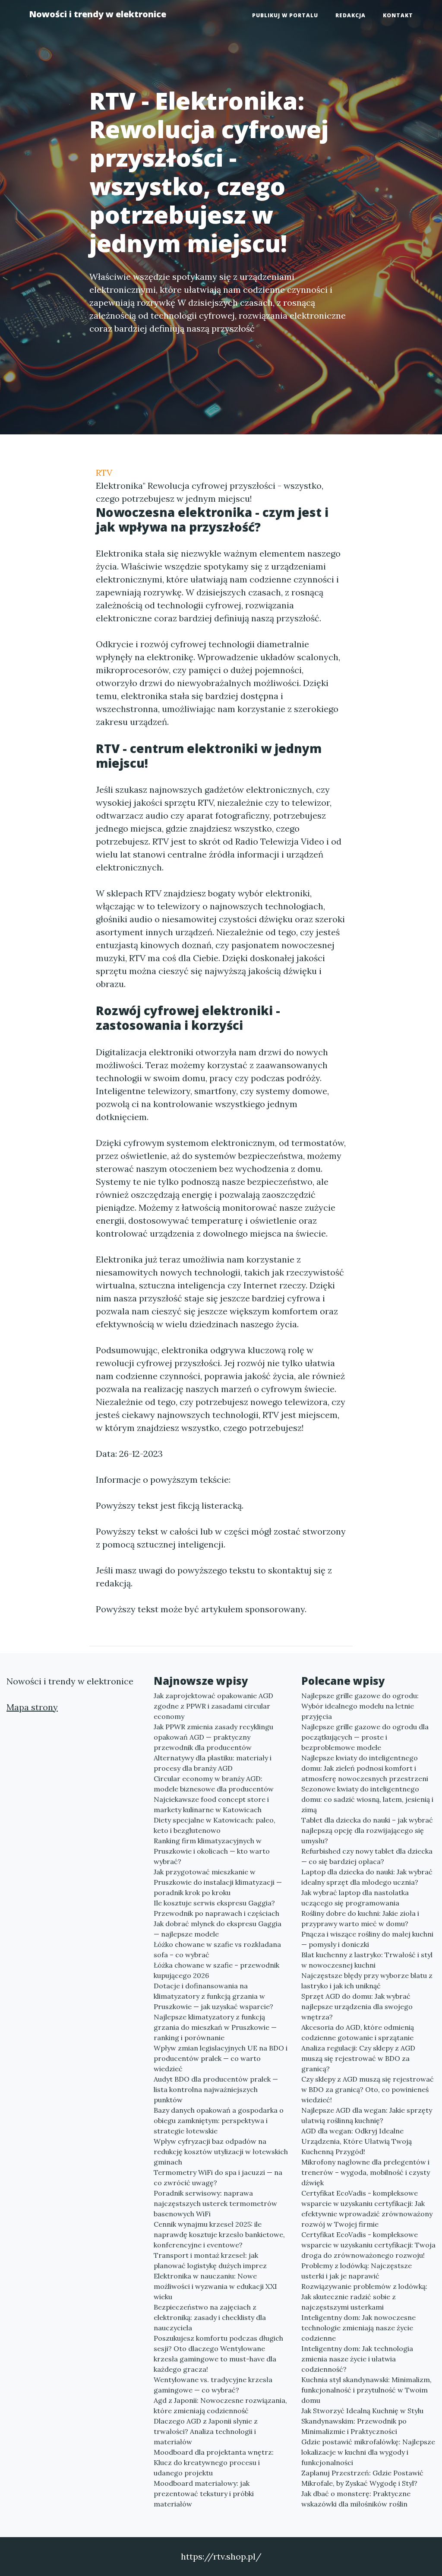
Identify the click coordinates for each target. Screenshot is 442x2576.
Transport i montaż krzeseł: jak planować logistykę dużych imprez (210, 2260)
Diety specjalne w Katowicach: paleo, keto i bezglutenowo (215, 1825)
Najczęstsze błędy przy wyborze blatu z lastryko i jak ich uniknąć (367, 1981)
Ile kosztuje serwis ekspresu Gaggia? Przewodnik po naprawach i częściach (216, 1908)
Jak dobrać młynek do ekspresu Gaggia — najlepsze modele (218, 1929)
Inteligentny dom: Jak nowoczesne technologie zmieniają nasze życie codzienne (358, 2328)
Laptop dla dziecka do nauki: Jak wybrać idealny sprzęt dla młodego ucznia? (367, 1877)
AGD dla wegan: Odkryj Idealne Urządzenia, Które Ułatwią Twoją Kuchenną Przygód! (357, 2141)
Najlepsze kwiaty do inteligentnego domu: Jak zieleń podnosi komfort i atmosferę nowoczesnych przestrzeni (365, 1768)
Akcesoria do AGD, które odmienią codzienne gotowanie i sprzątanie (358, 2032)
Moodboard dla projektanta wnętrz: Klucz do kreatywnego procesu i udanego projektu (214, 2462)
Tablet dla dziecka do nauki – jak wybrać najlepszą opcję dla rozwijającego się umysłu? (367, 1830)
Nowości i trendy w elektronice (98, 14)
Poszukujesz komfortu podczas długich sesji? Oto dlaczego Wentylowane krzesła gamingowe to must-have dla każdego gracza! (218, 2354)
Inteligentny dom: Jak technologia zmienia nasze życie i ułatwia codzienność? (357, 2359)
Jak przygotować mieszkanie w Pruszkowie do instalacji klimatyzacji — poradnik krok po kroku (218, 1882)
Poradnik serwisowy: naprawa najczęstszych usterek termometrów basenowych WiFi (215, 2203)
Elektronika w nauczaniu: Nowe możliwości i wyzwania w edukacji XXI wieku (215, 2286)
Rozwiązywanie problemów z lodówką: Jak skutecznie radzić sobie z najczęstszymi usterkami (364, 2297)
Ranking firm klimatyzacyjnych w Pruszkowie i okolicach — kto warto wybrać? (212, 1851)
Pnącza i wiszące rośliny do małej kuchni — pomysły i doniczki (367, 1939)
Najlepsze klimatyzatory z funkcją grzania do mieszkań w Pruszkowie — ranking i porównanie (215, 2027)
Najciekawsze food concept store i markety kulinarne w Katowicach (211, 1804)
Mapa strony (32, 1707)
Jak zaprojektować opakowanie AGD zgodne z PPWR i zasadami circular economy (213, 1706)
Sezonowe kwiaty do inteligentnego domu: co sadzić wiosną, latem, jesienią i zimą (367, 1799)
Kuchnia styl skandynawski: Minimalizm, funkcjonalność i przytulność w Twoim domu (366, 2390)
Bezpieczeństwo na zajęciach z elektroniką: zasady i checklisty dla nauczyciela (210, 2317)
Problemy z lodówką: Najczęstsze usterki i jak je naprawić (357, 2271)
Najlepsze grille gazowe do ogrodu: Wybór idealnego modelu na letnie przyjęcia (360, 1706)
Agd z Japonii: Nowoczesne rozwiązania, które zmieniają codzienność (220, 2405)
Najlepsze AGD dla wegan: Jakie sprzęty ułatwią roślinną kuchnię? (367, 2115)
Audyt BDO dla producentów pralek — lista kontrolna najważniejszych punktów (216, 2089)
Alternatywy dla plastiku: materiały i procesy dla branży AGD (213, 1763)
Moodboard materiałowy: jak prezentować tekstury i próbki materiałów (204, 2494)
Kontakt (398, 15)
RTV (104, 473)
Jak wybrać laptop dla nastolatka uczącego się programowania (355, 1898)
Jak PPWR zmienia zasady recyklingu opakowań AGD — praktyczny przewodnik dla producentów (213, 1737)
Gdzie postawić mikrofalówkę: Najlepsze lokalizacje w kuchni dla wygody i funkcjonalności (368, 2452)
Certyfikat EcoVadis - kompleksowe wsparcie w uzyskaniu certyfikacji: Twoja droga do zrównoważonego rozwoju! (368, 2245)
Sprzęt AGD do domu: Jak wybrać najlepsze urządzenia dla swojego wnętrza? (357, 2006)
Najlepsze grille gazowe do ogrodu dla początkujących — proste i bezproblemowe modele (365, 1737)
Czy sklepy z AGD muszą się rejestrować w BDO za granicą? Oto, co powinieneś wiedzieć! (368, 2089)
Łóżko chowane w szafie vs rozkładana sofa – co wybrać (217, 1949)
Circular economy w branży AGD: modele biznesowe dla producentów (214, 1784)
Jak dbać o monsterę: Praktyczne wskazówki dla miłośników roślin (356, 2499)
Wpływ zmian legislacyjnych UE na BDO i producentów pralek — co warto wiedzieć (221, 2058)
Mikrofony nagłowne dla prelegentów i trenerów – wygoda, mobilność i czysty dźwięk (366, 2172)
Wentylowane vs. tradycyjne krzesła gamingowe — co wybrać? (213, 2385)
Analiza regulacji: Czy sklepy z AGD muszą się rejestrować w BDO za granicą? (358, 2058)
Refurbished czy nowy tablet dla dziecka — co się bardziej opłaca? (367, 1856)
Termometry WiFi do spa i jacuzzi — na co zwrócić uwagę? (218, 2177)
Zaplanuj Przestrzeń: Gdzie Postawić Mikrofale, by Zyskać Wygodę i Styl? (362, 2478)
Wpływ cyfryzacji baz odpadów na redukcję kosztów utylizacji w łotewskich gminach (221, 2152)
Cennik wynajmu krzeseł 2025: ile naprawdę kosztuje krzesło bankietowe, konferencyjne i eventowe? (219, 2234)
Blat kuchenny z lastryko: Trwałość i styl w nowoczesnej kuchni (367, 1960)
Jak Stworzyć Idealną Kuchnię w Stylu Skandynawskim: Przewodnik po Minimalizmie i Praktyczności (362, 2421)
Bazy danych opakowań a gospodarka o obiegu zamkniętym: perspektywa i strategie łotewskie (219, 2120)
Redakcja (350, 15)
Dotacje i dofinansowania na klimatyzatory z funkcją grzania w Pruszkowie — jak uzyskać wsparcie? (213, 1996)
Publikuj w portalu (285, 15)
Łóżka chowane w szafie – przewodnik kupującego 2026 (216, 1970)
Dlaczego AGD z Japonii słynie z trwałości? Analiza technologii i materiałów (206, 2431)
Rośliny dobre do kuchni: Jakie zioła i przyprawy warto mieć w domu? (360, 1918)
